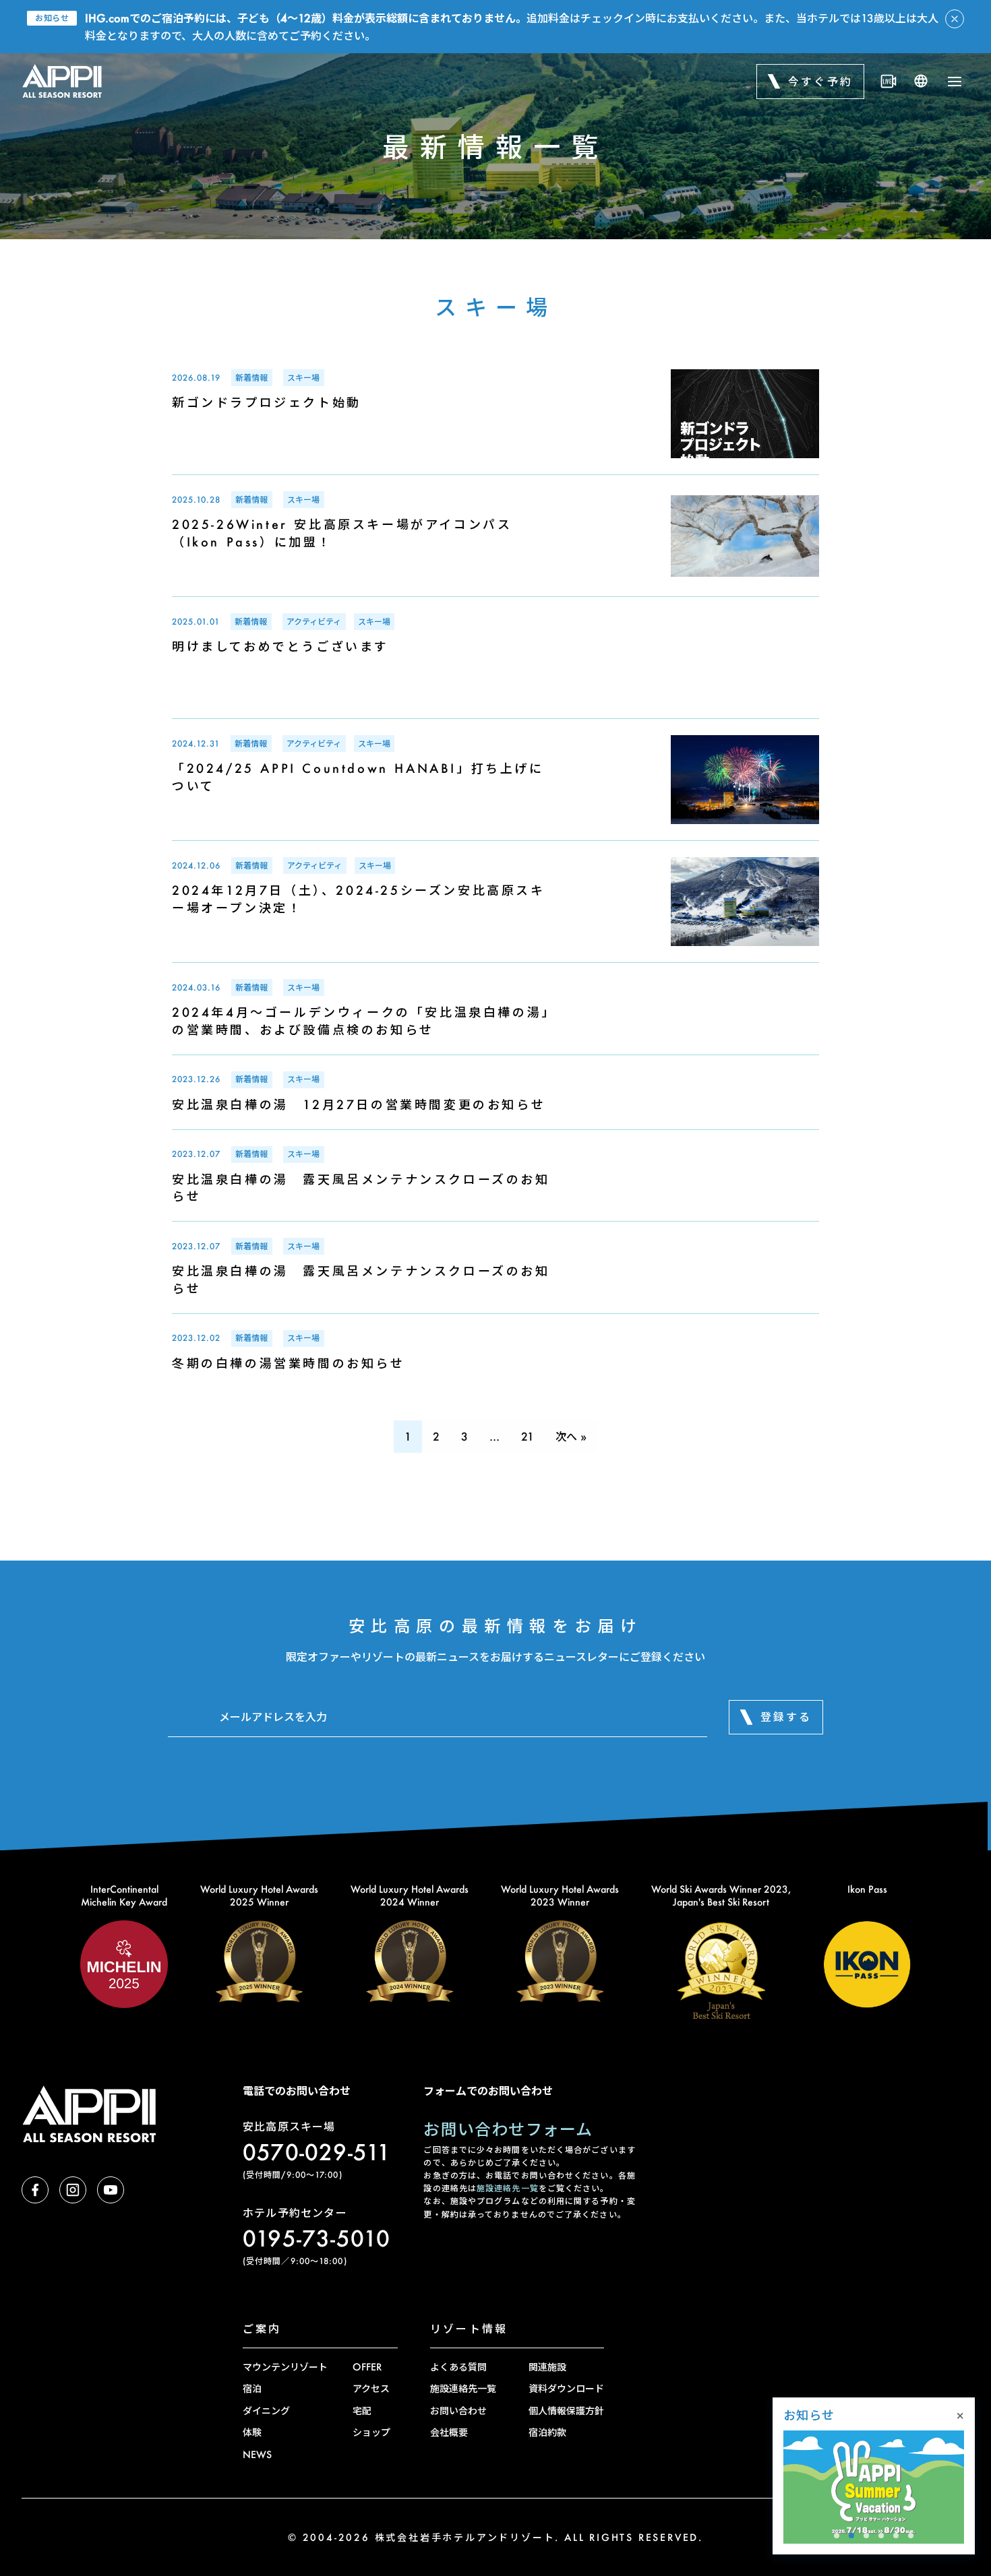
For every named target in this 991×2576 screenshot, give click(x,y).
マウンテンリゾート (285, 2367)
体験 (252, 2432)
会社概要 (449, 2432)
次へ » (571, 1436)
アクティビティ (314, 622)
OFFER (367, 2367)
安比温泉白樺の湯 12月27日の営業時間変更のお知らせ (359, 1104)
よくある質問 (458, 2367)
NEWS (257, 2454)
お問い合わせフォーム (508, 2129)
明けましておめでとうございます (280, 646)
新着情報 (251, 378)
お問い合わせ (458, 2411)
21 (528, 1436)
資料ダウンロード (566, 2388)
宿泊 (252, 2388)
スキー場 (303, 378)
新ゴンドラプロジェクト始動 (267, 402)
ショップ (371, 2432)
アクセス (371, 2388)
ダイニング (266, 2411)
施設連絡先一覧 (508, 2188)
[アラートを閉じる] (955, 19)
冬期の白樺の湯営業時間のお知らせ (289, 1363)
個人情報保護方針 (566, 2411)
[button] (837, 2536)
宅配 (362, 2411)
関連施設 (547, 2367)
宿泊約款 (547, 2432)
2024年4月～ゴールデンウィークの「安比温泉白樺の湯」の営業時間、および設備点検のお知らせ (364, 1020)
